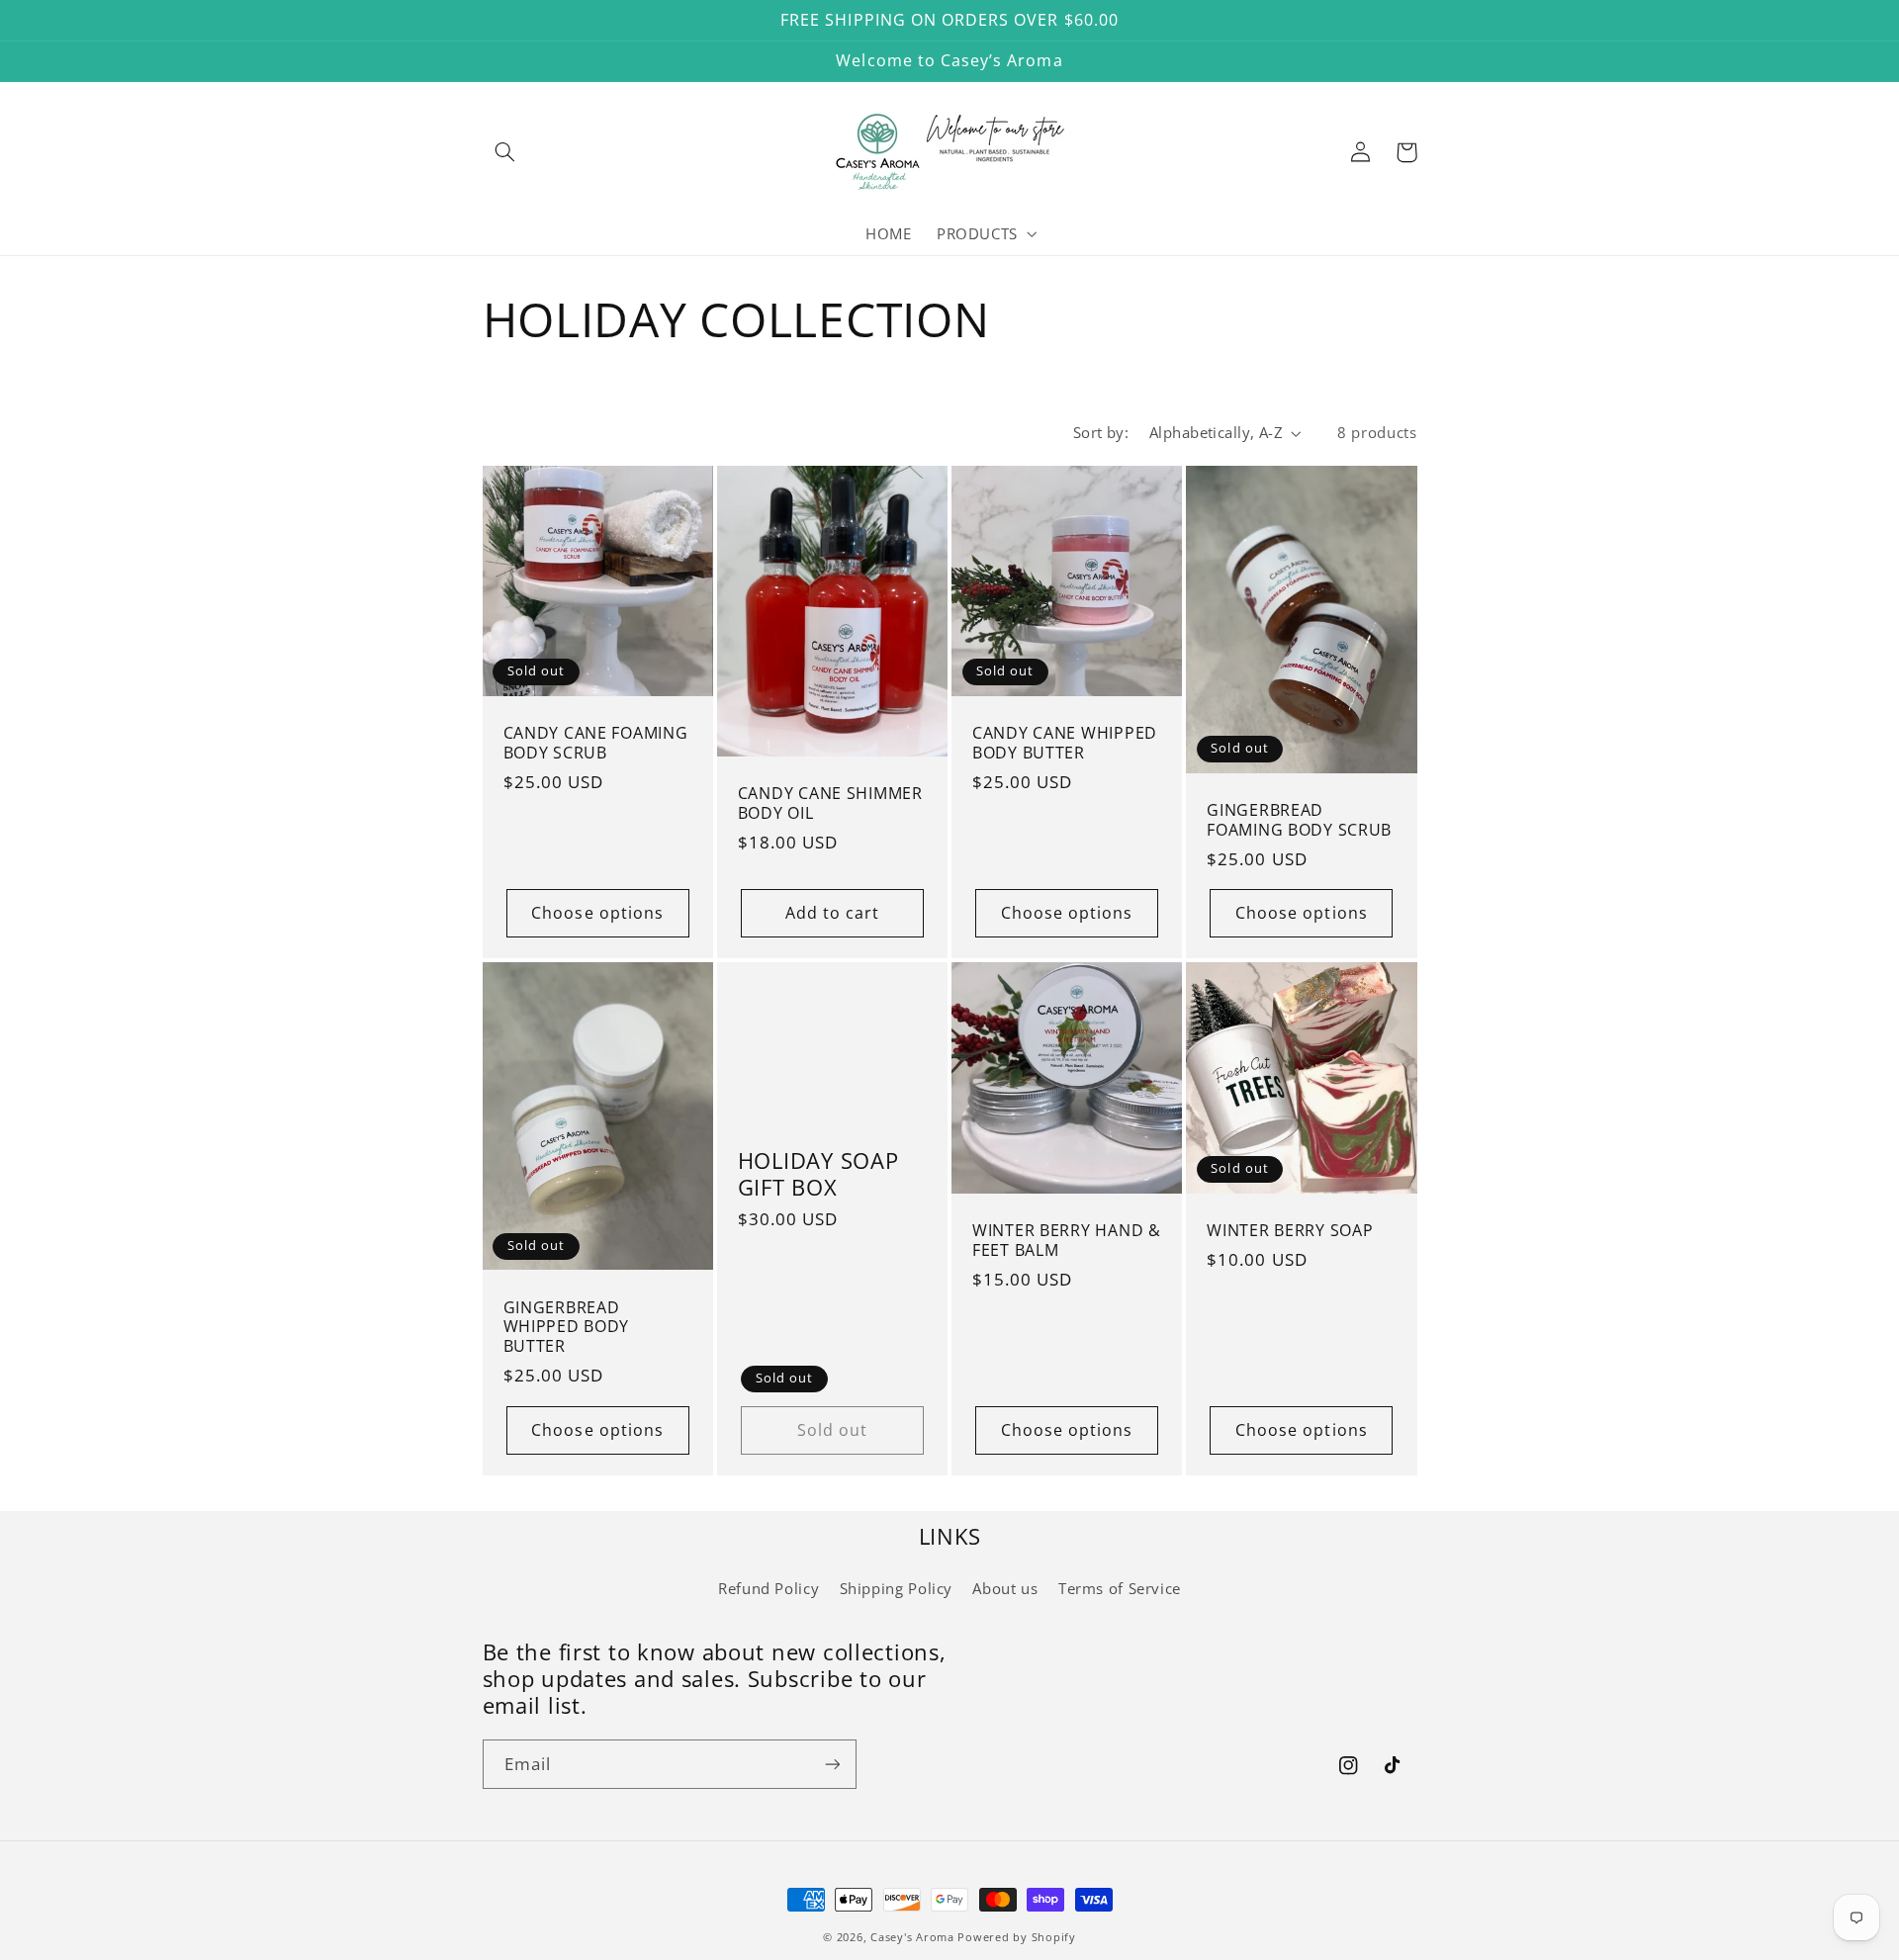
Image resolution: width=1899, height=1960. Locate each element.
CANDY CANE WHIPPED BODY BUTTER (1065, 743)
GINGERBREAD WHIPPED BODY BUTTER (567, 1328)
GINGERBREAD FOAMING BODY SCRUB (1299, 820)
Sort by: (1101, 432)
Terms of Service (1120, 1588)
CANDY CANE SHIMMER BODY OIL (830, 803)
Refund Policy (769, 1588)
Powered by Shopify (1016, 1937)
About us (1005, 1588)
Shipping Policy (896, 1588)
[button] (505, 152)
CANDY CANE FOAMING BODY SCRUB (596, 743)
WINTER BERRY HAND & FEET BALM (1067, 1241)
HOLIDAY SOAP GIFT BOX (818, 1174)
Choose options (597, 913)
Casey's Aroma (912, 1937)
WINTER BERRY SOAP (1290, 1231)
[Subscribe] (832, 1764)
